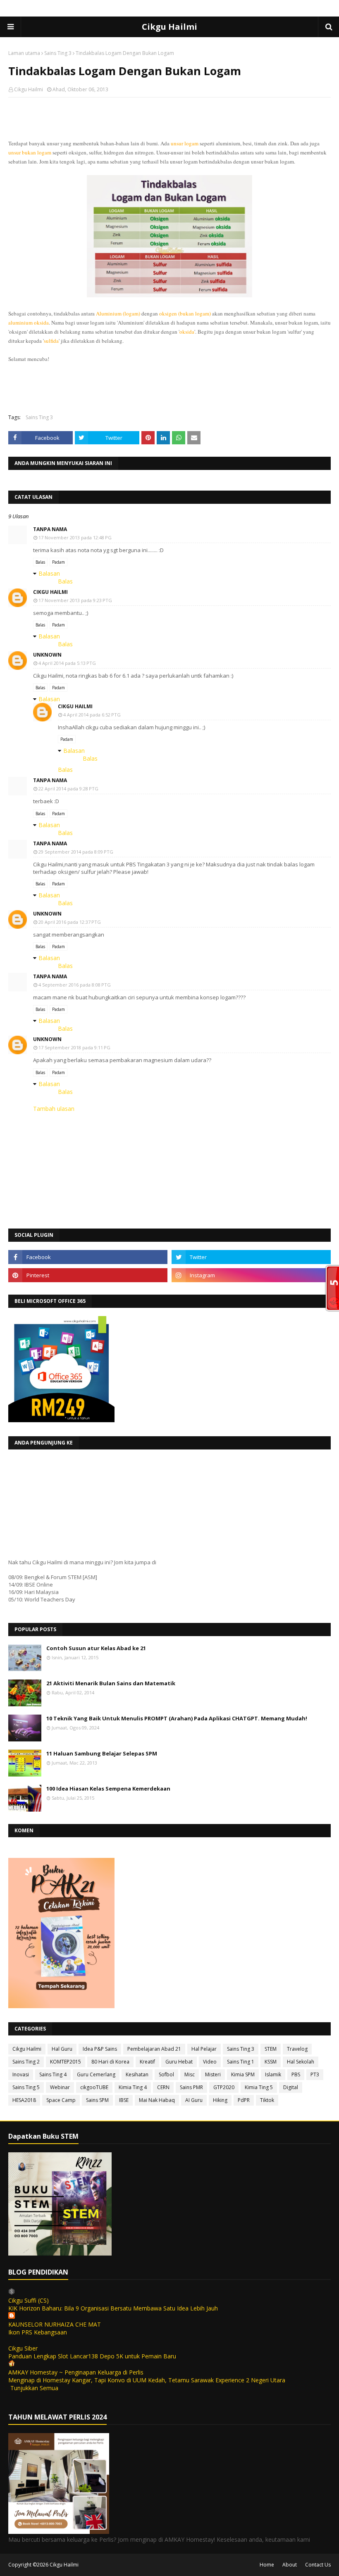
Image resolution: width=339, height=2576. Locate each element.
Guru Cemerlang (96, 2074)
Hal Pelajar (204, 2049)
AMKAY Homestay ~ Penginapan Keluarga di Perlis (76, 2372)
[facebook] (88, 1257)
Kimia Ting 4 (133, 2087)
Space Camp (61, 2100)
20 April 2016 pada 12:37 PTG (70, 922)
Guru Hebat (179, 2062)
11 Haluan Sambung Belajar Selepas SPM (102, 1753)
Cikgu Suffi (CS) (29, 2300)
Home (267, 2565)
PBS (296, 2074)
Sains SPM (97, 2100)
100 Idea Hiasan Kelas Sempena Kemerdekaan (108, 1788)
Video (210, 2062)
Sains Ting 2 (26, 2062)
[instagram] (251, 1275)
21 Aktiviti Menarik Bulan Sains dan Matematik (111, 1683)
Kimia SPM (243, 2074)
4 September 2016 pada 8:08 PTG (75, 985)
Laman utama (24, 53)
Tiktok (267, 2100)
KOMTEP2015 (66, 2062)
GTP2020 (224, 2087)
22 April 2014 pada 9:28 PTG (68, 789)
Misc (190, 2074)
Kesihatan (137, 2074)
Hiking (220, 2100)
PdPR (244, 2100)
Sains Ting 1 (241, 2062)
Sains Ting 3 (58, 53)
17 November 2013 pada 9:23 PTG (75, 600)
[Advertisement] (169, 157)
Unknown (47, 655)
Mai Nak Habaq (157, 2100)
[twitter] (251, 1257)
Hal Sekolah (301, 2062)
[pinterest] (88, 1275)
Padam (58, 562)
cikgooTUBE (94, 2087)
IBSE (124, 2100)
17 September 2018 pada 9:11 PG (74, 1047)
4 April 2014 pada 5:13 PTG (67, 663)
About (290, 2565)
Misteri (213, 2074)
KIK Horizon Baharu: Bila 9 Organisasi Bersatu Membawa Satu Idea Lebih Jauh (113, 2308)
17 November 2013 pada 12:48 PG (75, 537)
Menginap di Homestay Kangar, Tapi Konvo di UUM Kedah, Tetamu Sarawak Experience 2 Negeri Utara (147, 2380)
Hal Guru (62, 2049)
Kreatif (147, 2062)
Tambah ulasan (54, 1109)
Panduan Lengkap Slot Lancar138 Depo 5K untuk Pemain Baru (92, 2356)
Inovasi (21, 2074)
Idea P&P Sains (100, 2049)
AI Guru (194, 2100)
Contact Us (318, 2565)
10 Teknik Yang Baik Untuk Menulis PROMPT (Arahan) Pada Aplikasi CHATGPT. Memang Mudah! (177, 1718)
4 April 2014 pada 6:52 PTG (92, 715)
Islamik (273, 2074)
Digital (291, 2087)
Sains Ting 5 (26, 2087)
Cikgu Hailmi (169, 27)
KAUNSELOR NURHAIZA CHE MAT (55, 2324)
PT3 (315, 2074)
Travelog (297, 2049)
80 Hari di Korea (110, 2062)
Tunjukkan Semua (34, 2388)
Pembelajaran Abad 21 (154, 2049)
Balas (40, 562)
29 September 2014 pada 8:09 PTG (76, 852)
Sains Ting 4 (53, 2074)
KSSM (271, 2062)
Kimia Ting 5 (259, 2087)
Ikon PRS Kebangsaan (38, 2332)
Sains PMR (191, 2087)
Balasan (49, 573)
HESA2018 (24, 2100)
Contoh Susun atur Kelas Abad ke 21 (96, 1648)
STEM (271, 2049)
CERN (163, 2087)
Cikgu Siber (23, 2348)
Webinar (60, 2087)
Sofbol (166, 2074)
